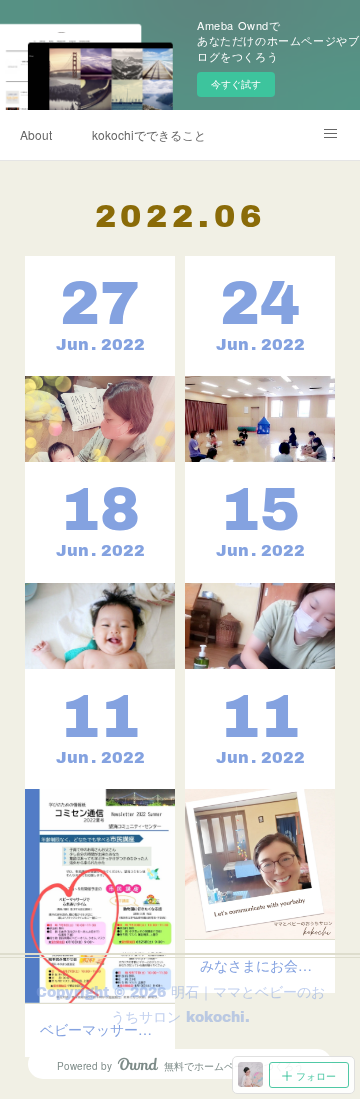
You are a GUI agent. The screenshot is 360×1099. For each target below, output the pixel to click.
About (36, 134)
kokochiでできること (149, 134)
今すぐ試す (236, 84)
